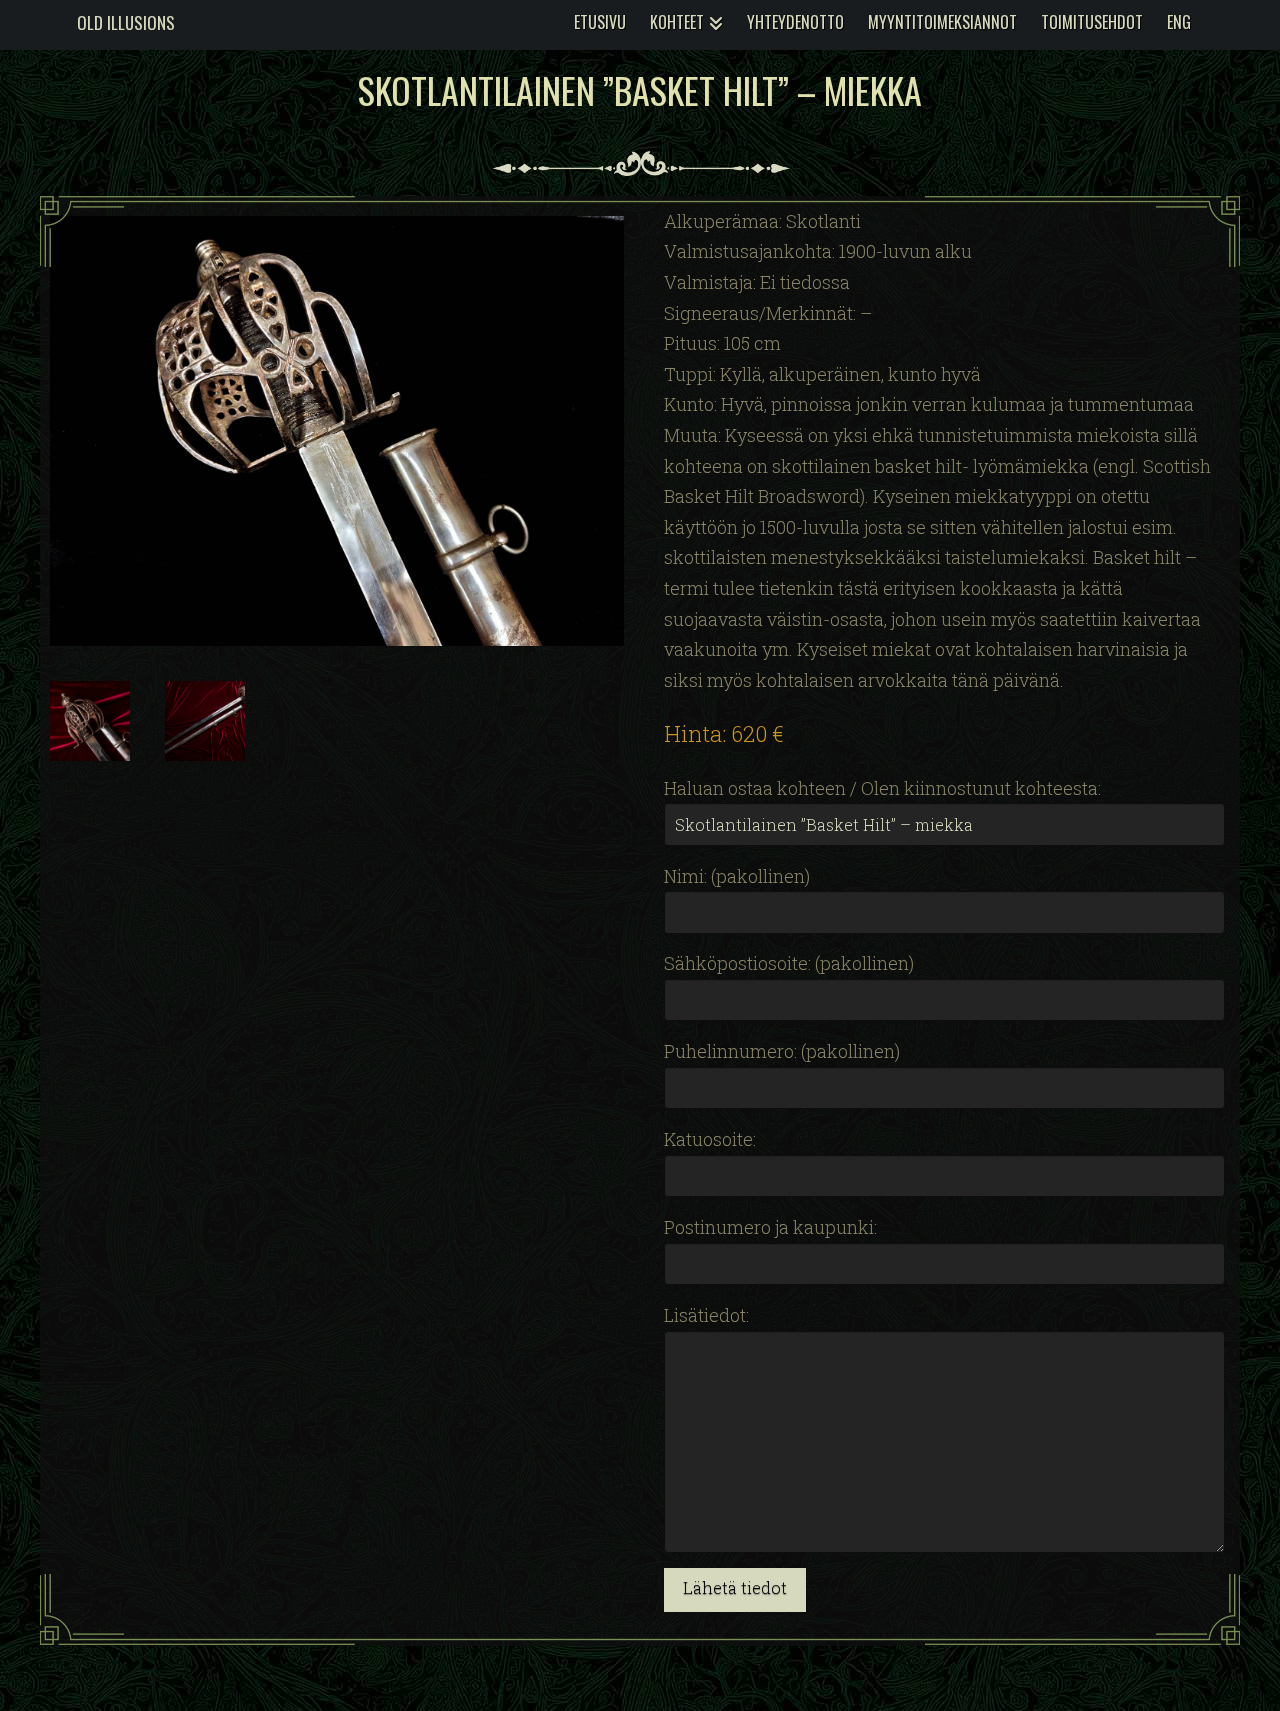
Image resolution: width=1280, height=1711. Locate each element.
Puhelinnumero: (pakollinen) (782, 1051)
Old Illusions (126, 22)
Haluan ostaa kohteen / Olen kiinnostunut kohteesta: (882, 788)
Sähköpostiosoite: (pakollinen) (789, 963)
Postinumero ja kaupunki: (770, 1227)
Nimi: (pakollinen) (737, 876)
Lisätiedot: (706, 1315)
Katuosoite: (710, 1139)
